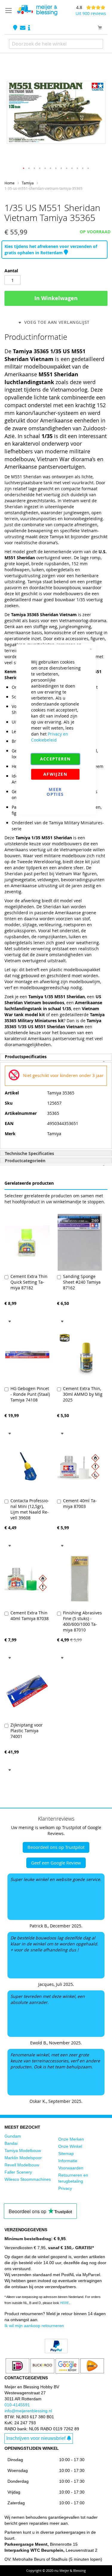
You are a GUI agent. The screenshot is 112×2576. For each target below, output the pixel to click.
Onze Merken (71, 2139)
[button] (24, 169)
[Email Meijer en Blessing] (23, 28)
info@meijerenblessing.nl (28, 2411)
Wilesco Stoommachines (28, 2179)
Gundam (13, 2136)
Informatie (68, 2161)
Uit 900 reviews (91, 13)
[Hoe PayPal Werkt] (56, 2352)
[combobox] (56, 44)
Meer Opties (55, 792)
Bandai (11, 2143)
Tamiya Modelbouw (23, 2151)
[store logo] (37, 10)
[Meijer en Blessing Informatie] (29, 28)
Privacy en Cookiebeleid (50, 737)
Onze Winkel (70, 2146)
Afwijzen (55, 774)
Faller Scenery (18, 2172)
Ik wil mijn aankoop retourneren (34, 2326)
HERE (65, 2303)
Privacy (65, 2188)
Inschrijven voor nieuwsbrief (36, 2438)
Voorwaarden (71, 2168)
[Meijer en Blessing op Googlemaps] (16, 28)
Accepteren (55, 759)
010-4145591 (17, 2405)
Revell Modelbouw (22, 2165)
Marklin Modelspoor (23, 2158)
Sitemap (66, 2154)
